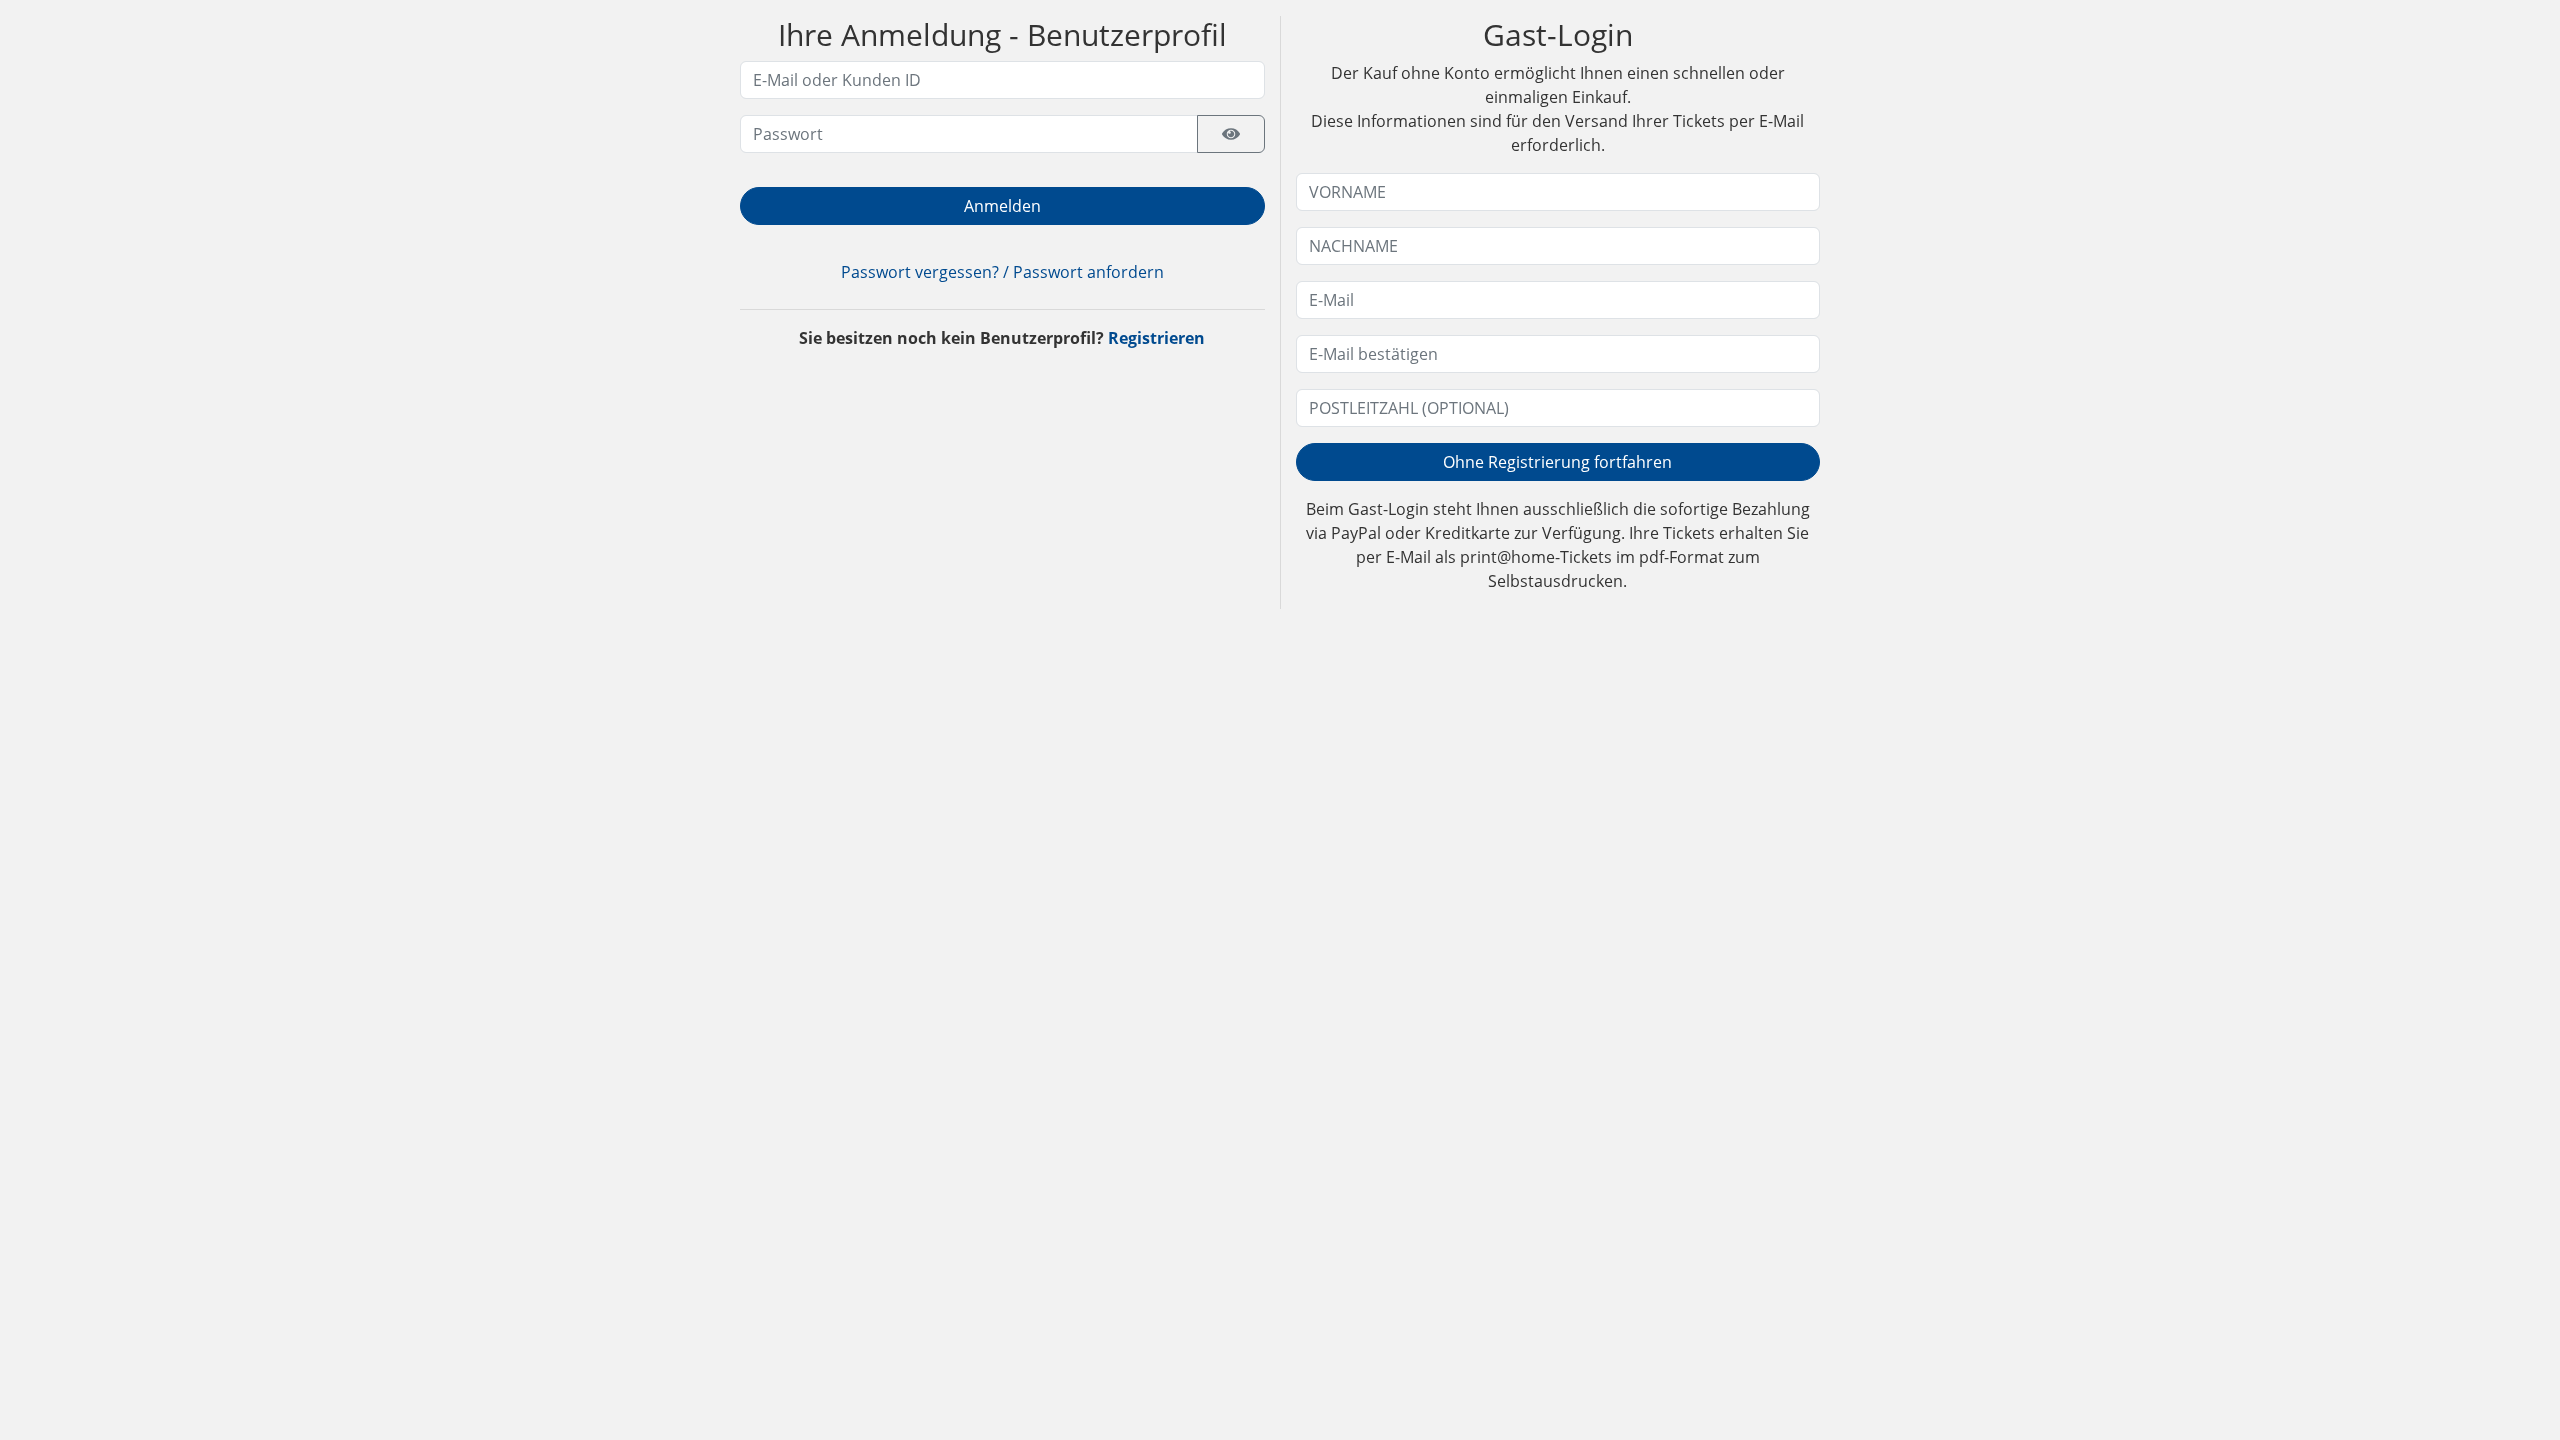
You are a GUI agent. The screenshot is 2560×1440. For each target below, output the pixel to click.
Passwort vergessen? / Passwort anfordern (1002, 272)
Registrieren (1156, 338)
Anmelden (1002, 206)
